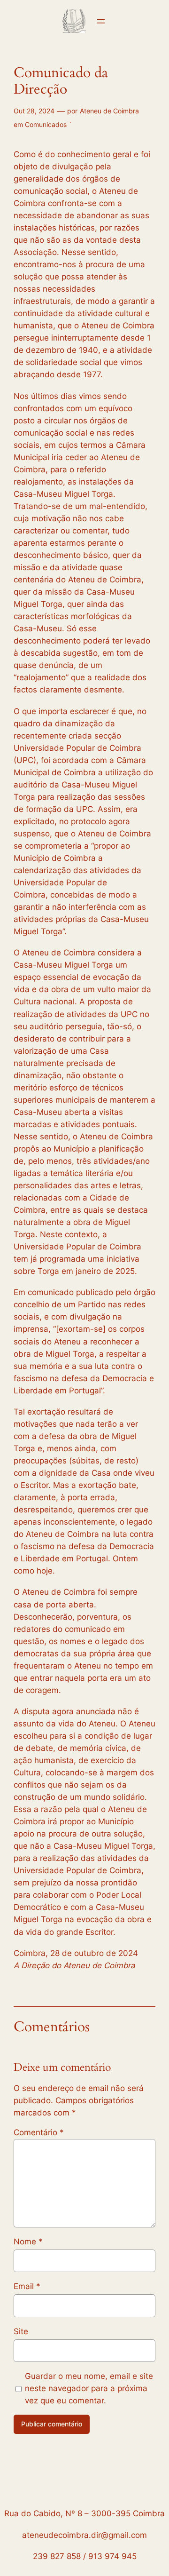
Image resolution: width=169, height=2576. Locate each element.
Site (21, 2331)
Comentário (39, 2132)
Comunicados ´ (48, 124)
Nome (28, 2242)
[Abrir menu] (101, 21)
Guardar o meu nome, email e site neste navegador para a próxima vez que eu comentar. (89, 2388)
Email (27, 2286)
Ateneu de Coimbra (109, 111)
